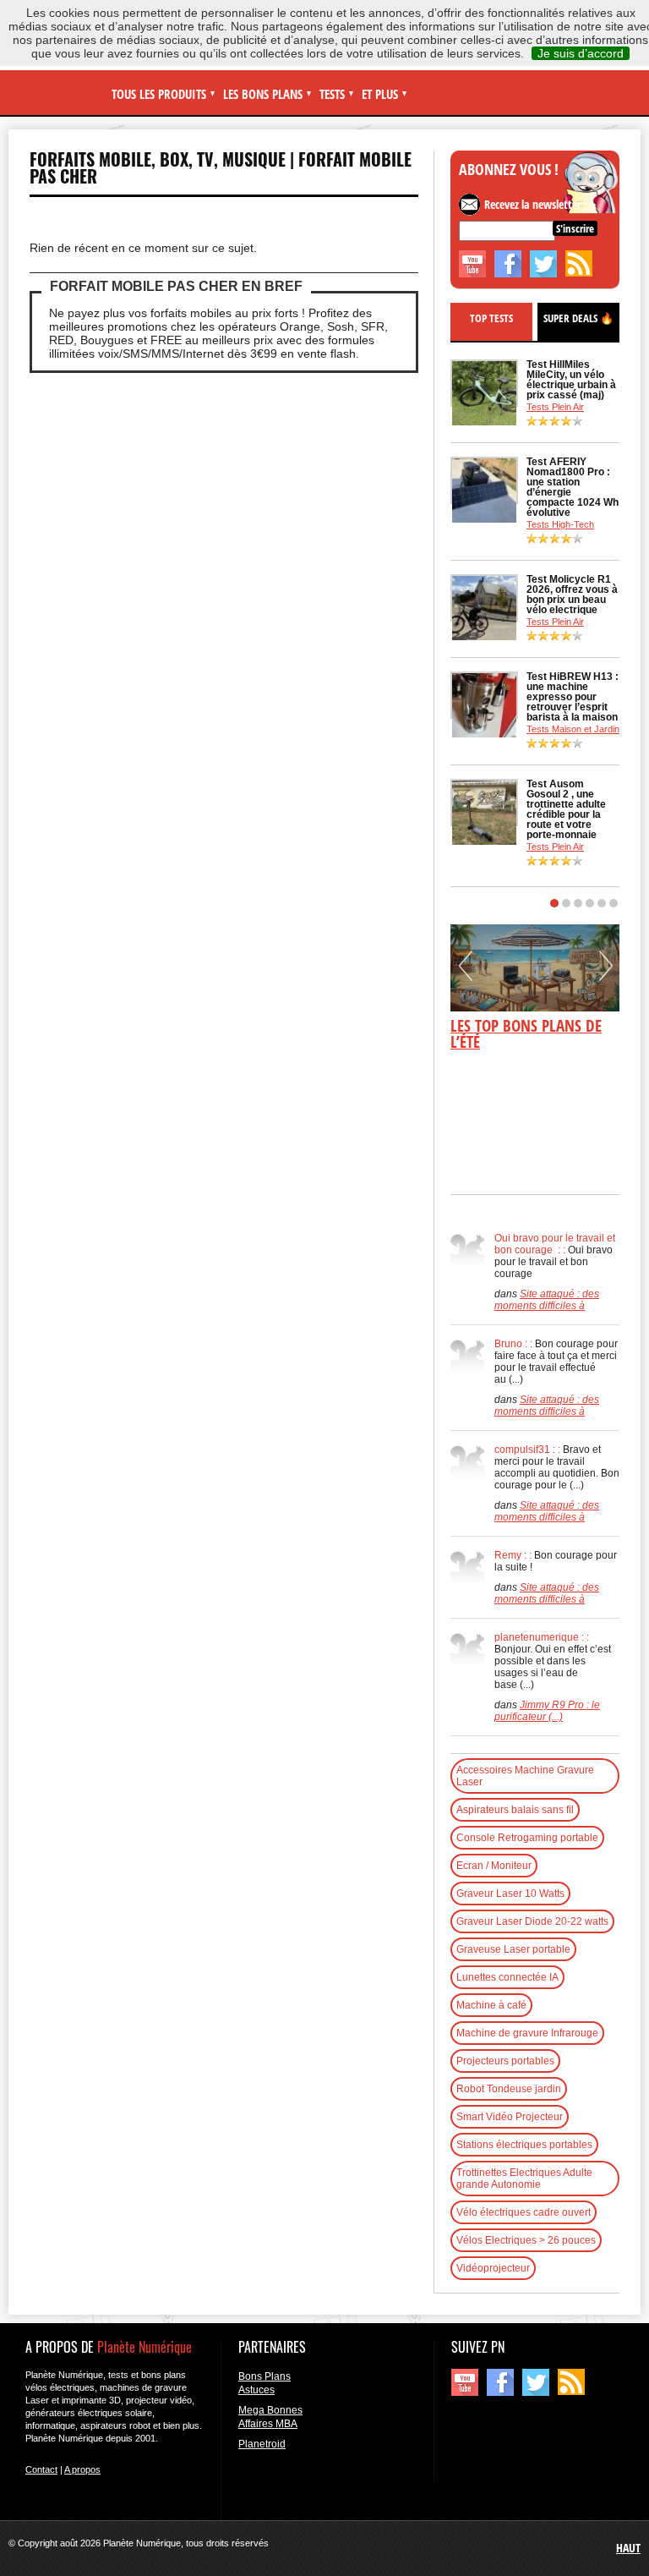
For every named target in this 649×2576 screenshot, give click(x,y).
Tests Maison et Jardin (573, 729)
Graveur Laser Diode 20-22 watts (532, 1921)
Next (606, 972)
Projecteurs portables (505, 2061)
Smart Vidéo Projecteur (510, 2117)
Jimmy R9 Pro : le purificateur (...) (547, 1711)
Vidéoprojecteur (493, 2268)
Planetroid (262, 2444)
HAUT (628, 2548)
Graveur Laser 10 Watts (510, 1894)
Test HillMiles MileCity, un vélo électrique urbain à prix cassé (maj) (571, 380)
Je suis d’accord (581, 53)
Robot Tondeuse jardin (509, 2089)
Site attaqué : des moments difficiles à (547, 1300)
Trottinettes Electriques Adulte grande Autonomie (524, 2179)
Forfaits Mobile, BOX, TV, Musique (158, 159)
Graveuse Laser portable (513, 1949)
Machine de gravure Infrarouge (527, 2033)
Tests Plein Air (555, 407)
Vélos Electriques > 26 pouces (526, 2240)
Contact (41, 2469)
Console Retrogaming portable (527, 1838)
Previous (466, 972)
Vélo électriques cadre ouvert (524, 2212)
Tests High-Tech (560, 524)
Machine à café (491, 2005)
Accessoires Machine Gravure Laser (525, 1776)
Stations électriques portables (524, 2145)
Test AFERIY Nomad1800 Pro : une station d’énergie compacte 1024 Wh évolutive (573, 487)
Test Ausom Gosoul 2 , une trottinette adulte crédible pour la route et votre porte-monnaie (566, 809)
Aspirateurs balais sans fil (515, 1810)
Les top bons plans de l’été (526, 1034)
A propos (82, 2469)
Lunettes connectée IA (507, 1977)
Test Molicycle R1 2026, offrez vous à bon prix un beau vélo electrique (572, 595)
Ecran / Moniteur (494, 1866)
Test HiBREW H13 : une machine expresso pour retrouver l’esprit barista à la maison (573, 697)
